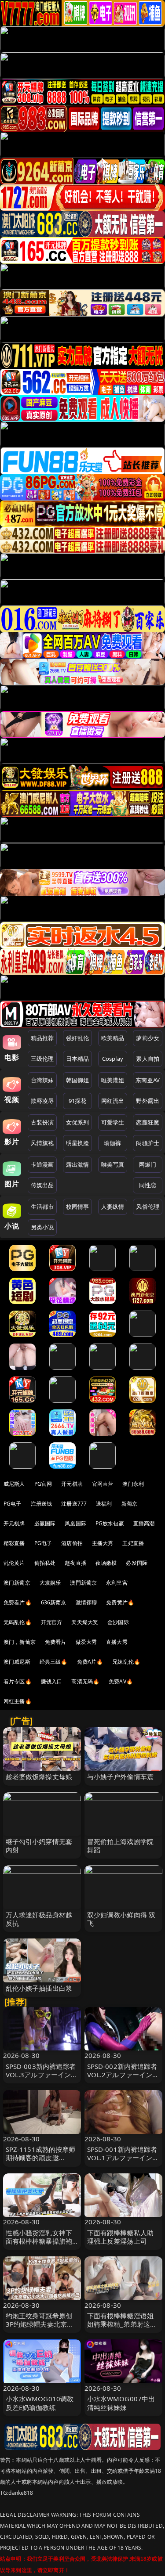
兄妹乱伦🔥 (126, 1662)
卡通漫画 (42, 1164)
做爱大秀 (86, 1642)
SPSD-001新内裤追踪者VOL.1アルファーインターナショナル (123, 2158)
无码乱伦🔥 (18, 1622)
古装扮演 (42, 1122)
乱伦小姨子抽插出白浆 (39, 1988)
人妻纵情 (113, 1207)
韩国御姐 (78, 1080)
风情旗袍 (42, 1143)
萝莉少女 (148, 1038)
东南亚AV (148, 1080)
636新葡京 (54, 1602)
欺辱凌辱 (42, 1101)
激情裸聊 (86, 1602)
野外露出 (148, 1101)
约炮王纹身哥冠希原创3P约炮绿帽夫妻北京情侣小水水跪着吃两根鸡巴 (40, 2328)
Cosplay (113, 1059)
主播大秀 (103, 1543)
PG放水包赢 (110, 1523)
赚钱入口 (52, 1681)
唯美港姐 (113, 1080)
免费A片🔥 (90, 1662)
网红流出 (113, 1101)
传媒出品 (42, 1185)
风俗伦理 (148, 1207)
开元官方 (52, 1622)
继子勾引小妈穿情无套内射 (39, 1846)
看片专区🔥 (18, 1681)
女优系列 (78, 1122)
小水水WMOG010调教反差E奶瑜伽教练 (40, 2403)
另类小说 (42, 1227)
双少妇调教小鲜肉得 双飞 (121, 1919)
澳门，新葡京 (20, 1642)
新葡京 (129, 1504)
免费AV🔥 (121, 1681)
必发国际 (137, 1563)
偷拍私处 (45, 1563)
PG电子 (13, 1504)
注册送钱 (42, 1504)
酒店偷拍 (72, 1543)
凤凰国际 (75, 1523)
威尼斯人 (14, 1484)
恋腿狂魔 (148, 1122)
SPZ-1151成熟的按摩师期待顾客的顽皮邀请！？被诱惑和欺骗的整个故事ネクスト (41, 2162)
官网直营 (103, 1484)
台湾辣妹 (42, 1080)
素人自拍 (148, 1059)
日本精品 (78, 1059)
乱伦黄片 (14, 1563)
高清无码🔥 (85, 1681)
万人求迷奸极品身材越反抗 (39, 1919)
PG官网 (43, 1484)
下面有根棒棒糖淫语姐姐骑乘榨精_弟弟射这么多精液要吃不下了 (122, 2324)
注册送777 (74, 1504)
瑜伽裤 (112, 1143)
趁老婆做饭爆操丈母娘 (39, 1776)
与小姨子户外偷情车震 (121, 1776)
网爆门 (148, 1164)
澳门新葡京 (17, 1583)
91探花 (78, 1101)
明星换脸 (78, 1143)
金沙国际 (118, 1622)
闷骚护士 (148, 1143)
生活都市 (42, 1207)
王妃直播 (133, 1543)
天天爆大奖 (85, 1622)
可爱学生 (113, 1122)
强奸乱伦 (78, 1038)
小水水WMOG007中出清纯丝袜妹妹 (121, 2403)
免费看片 (56, 1642)
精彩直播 (14, 1543)
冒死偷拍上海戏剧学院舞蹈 (121, 1846)
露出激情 (78, 1164)
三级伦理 (42, 1059)
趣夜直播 (75, 1563)
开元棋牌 (72, 1484)
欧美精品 (113, 1038)
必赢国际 (45, 1523)
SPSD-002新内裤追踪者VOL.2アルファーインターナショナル (123, 2075)
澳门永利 (133, 1484)
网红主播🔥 (18, 1701)
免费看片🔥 (18, 1602)
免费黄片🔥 (120, 1602)
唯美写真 (113, 1164)
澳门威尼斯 (17, 1662)
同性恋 (148, 1185)
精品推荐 (42, 1038)
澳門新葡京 (83, 1583)
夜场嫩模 (106, 1563)
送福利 (104, 1504)
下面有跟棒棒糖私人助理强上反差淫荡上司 (121, 2237)
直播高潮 (144, 1523)
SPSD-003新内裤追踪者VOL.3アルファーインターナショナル (42, 2075)
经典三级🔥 (54, 1662)
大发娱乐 (50, 1583)
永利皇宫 (117, 1583)
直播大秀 (117, 1642)
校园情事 (78, 1207)
